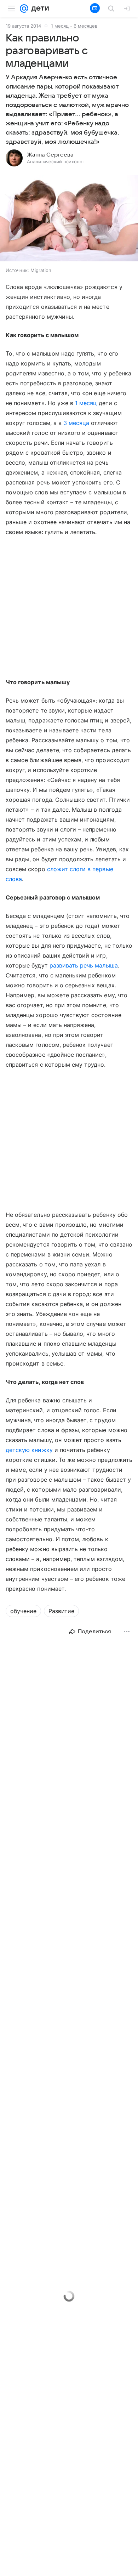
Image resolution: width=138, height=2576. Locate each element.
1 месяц (86, 403)
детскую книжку (29, 1450)
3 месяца (76, 423)
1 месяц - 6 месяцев (74, 26)
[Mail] (24, 8)
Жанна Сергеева (50, 155)
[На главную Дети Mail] (39, 8)
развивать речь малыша (84, 965)
